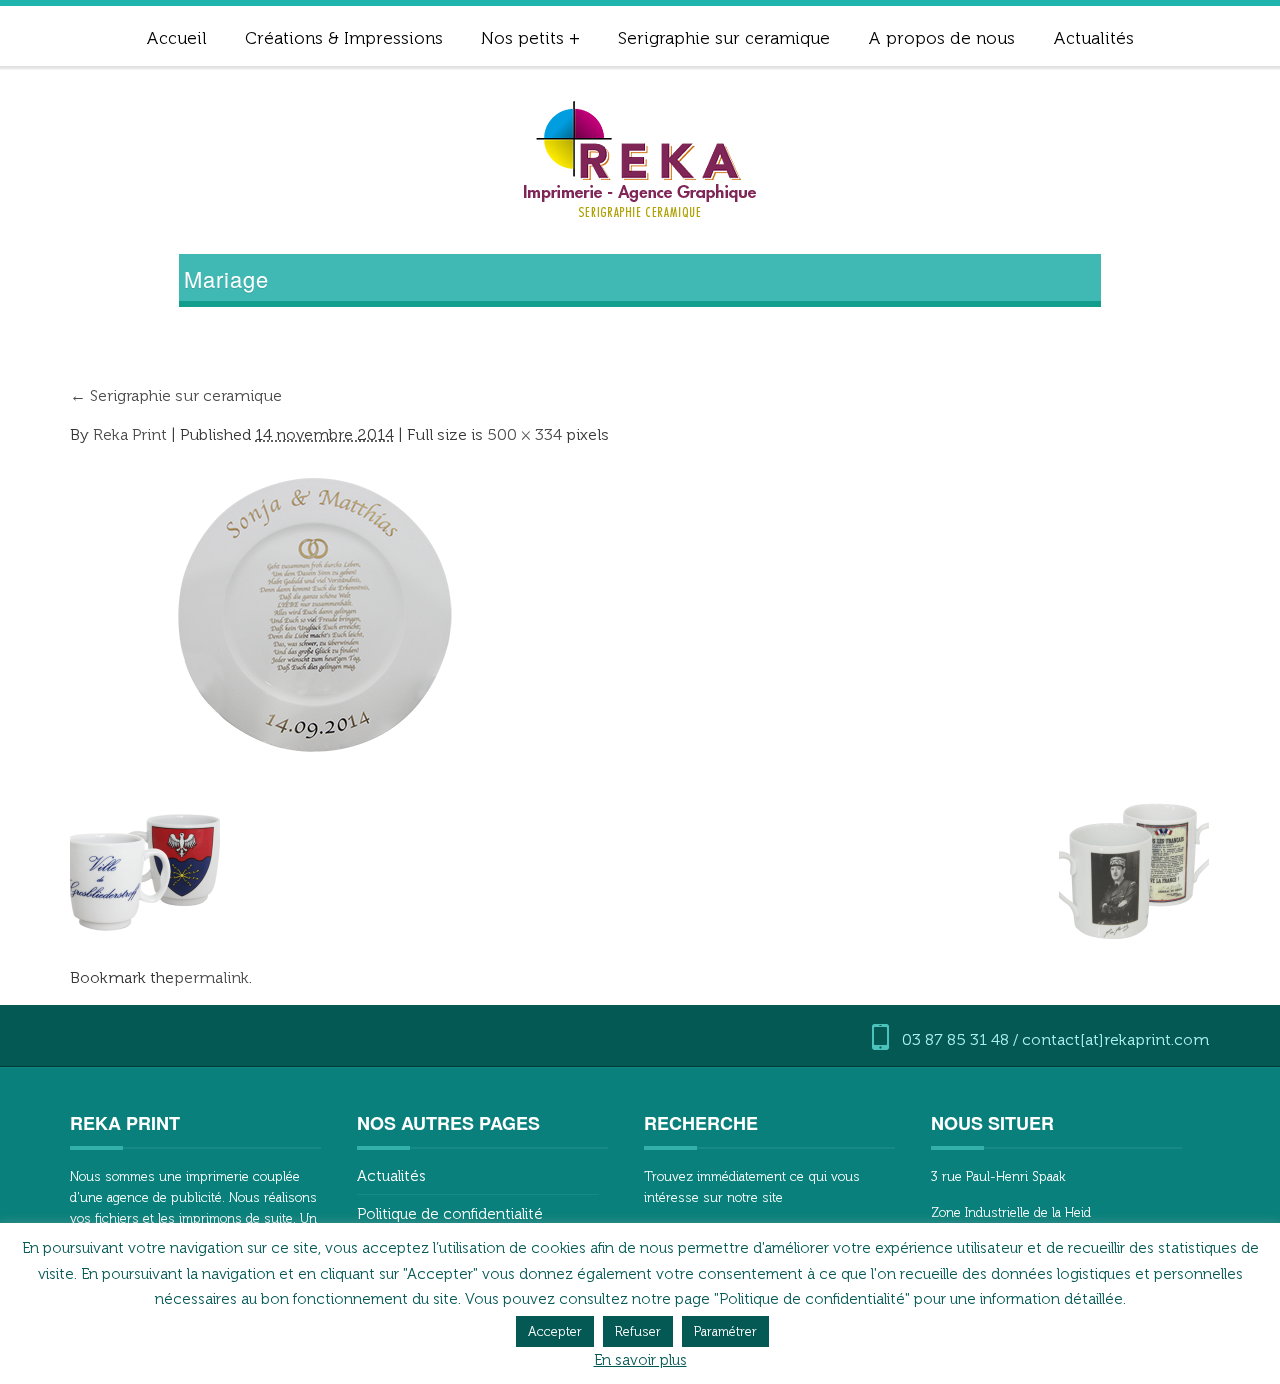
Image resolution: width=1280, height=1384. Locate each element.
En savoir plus (640, 1360)
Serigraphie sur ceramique (724, 38)
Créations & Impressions (344, 38)
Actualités (1093, 38)
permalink (211, 977)
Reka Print (130, 434)
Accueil (176, 38)
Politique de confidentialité (450, 1214)
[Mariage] (320, 612)
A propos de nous (941, 38)
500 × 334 (524, 434)
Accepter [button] (555, 1331)
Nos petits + (530, 38)
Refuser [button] (638, 1331)
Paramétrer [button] (725, 1331)
